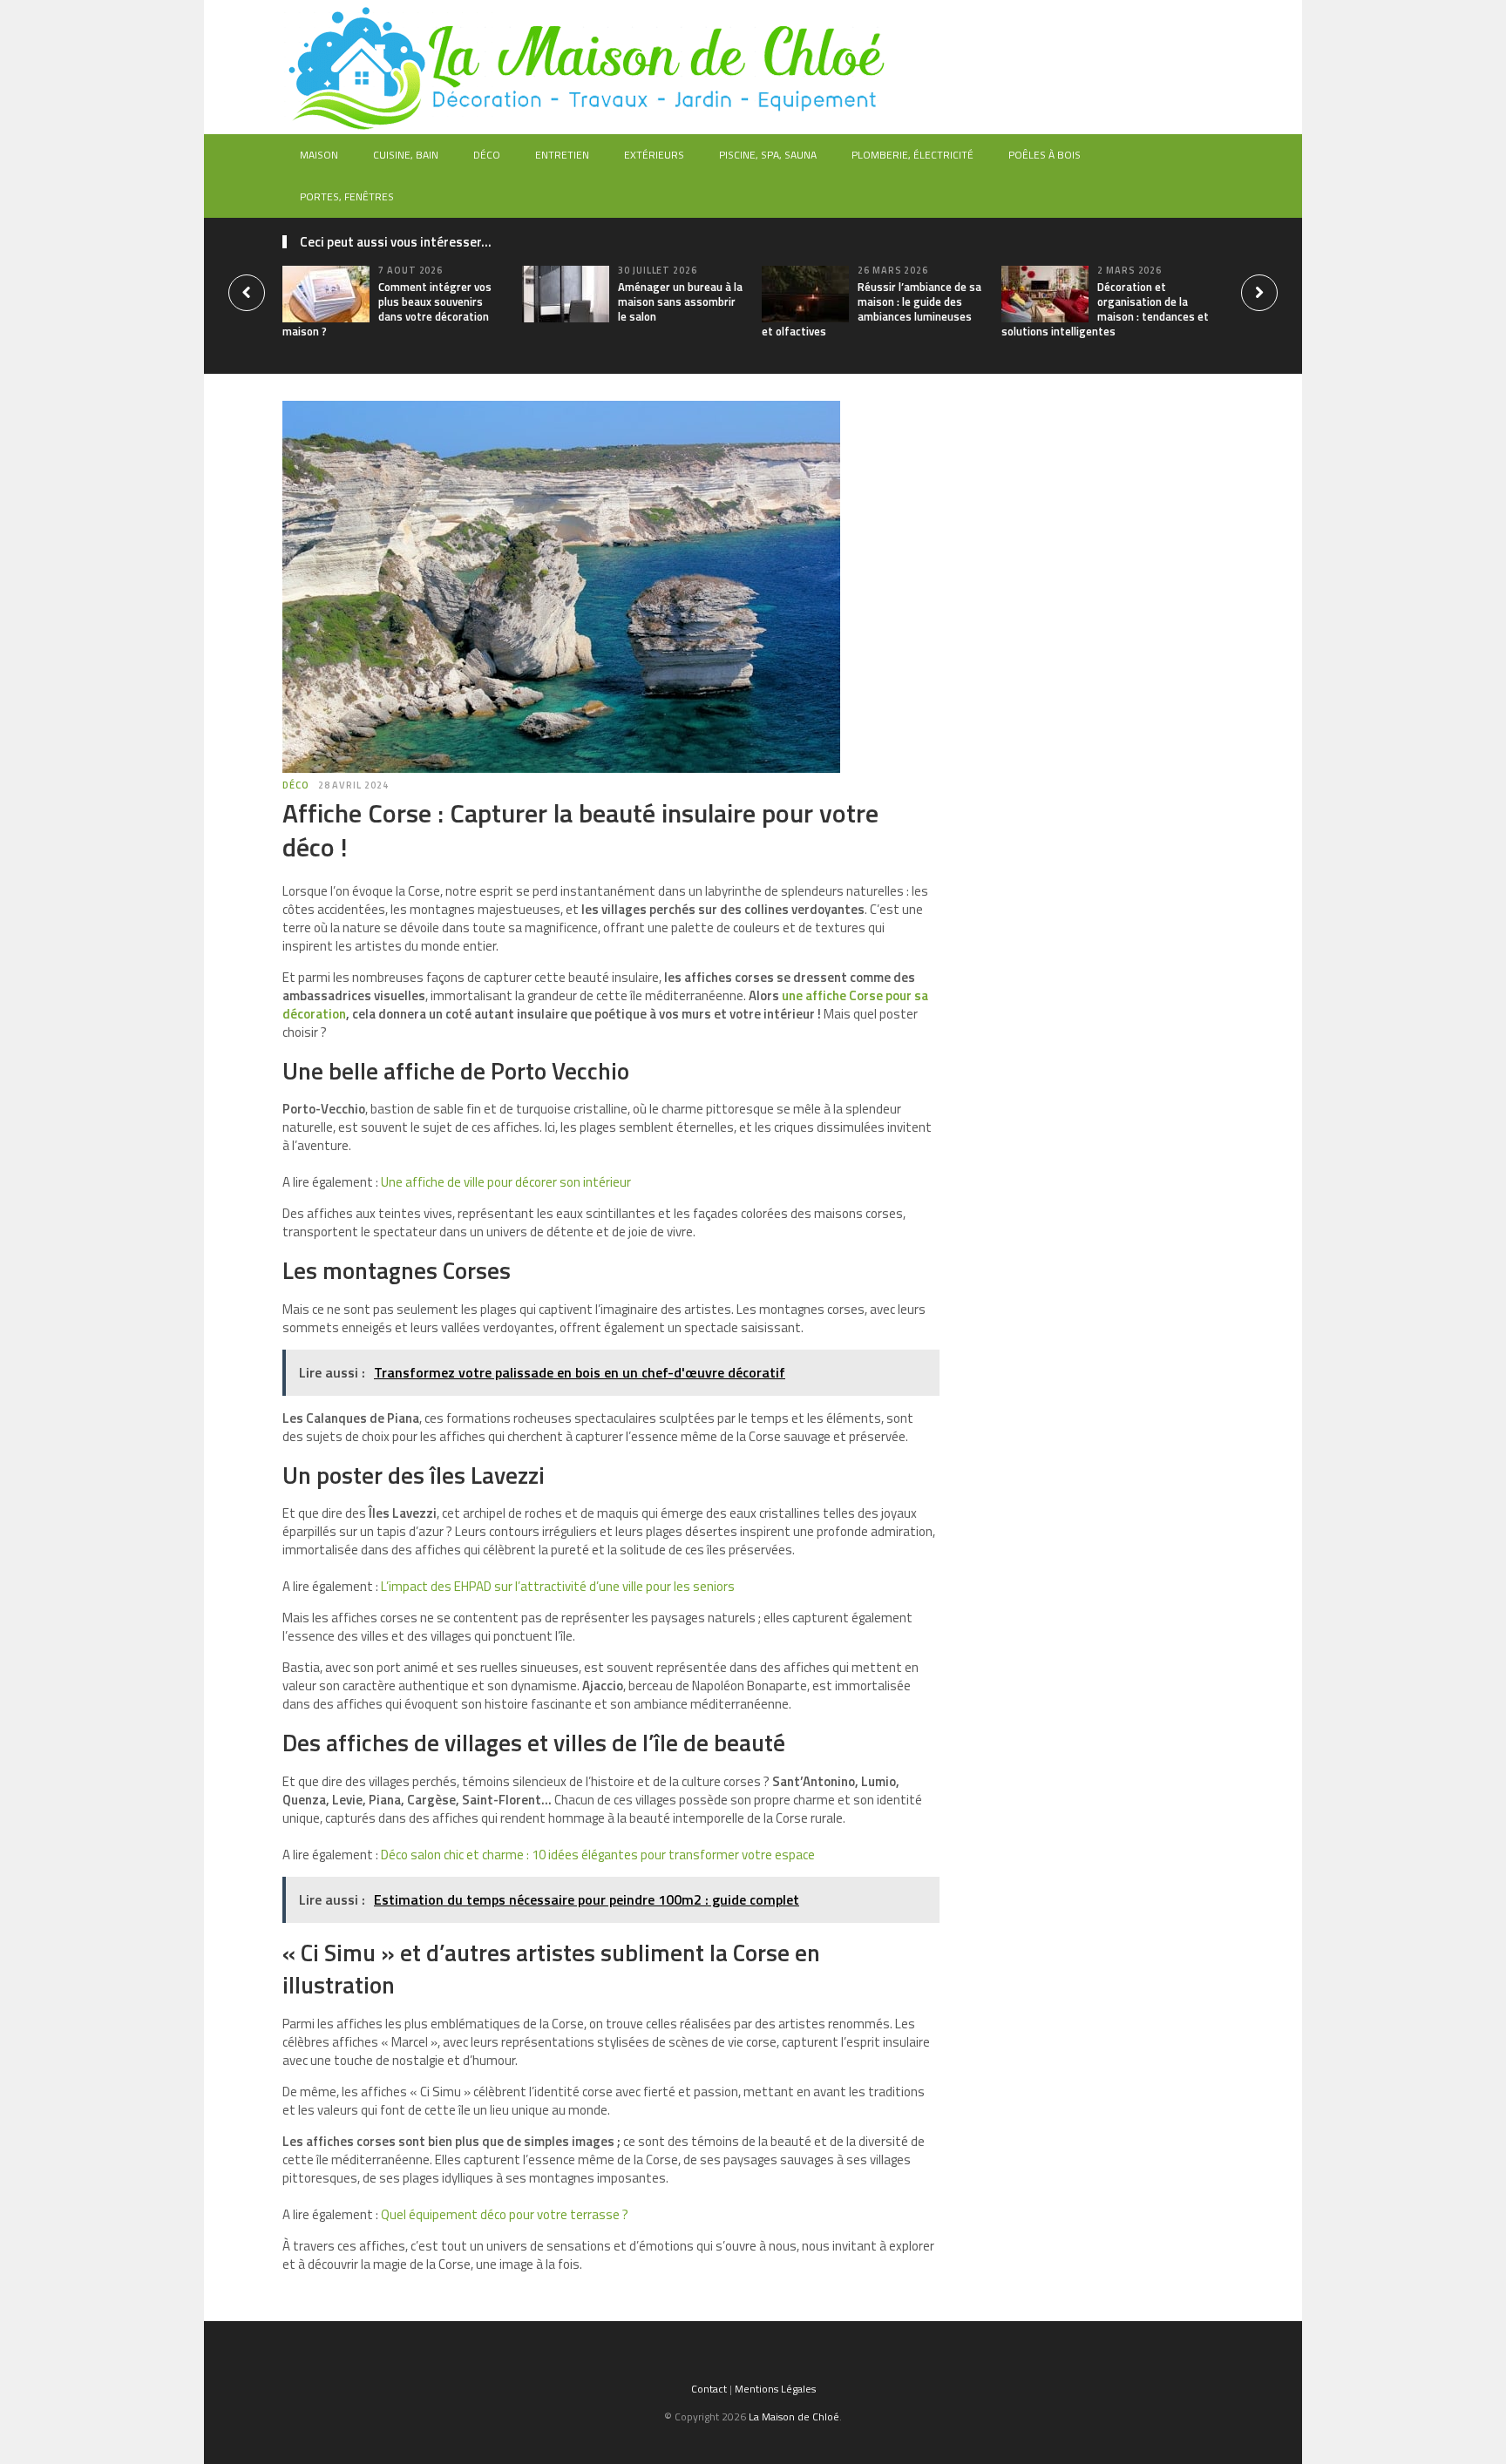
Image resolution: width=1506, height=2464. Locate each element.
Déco (487, 155)
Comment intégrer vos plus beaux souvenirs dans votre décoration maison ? (387, 309)
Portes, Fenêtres (347, 196)
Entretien (562, 155)
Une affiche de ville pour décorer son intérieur (506, 1182)
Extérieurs (654, 155)
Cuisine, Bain (406, 155)
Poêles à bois (1045, 155)
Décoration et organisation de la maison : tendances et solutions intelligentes (1105, 309)
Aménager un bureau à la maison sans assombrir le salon (680, 301)
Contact (709, 2389)
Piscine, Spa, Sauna (768, 155)
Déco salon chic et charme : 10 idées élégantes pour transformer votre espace (598, 1855)
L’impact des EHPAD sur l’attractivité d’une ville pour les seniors (558, 1586)
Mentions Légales (775, 2389)
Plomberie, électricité (912, 155)
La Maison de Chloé (794, 2417)
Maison (319, 155)
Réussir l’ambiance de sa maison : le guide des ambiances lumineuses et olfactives (872, 309)
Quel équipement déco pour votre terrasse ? (505, 2214)
